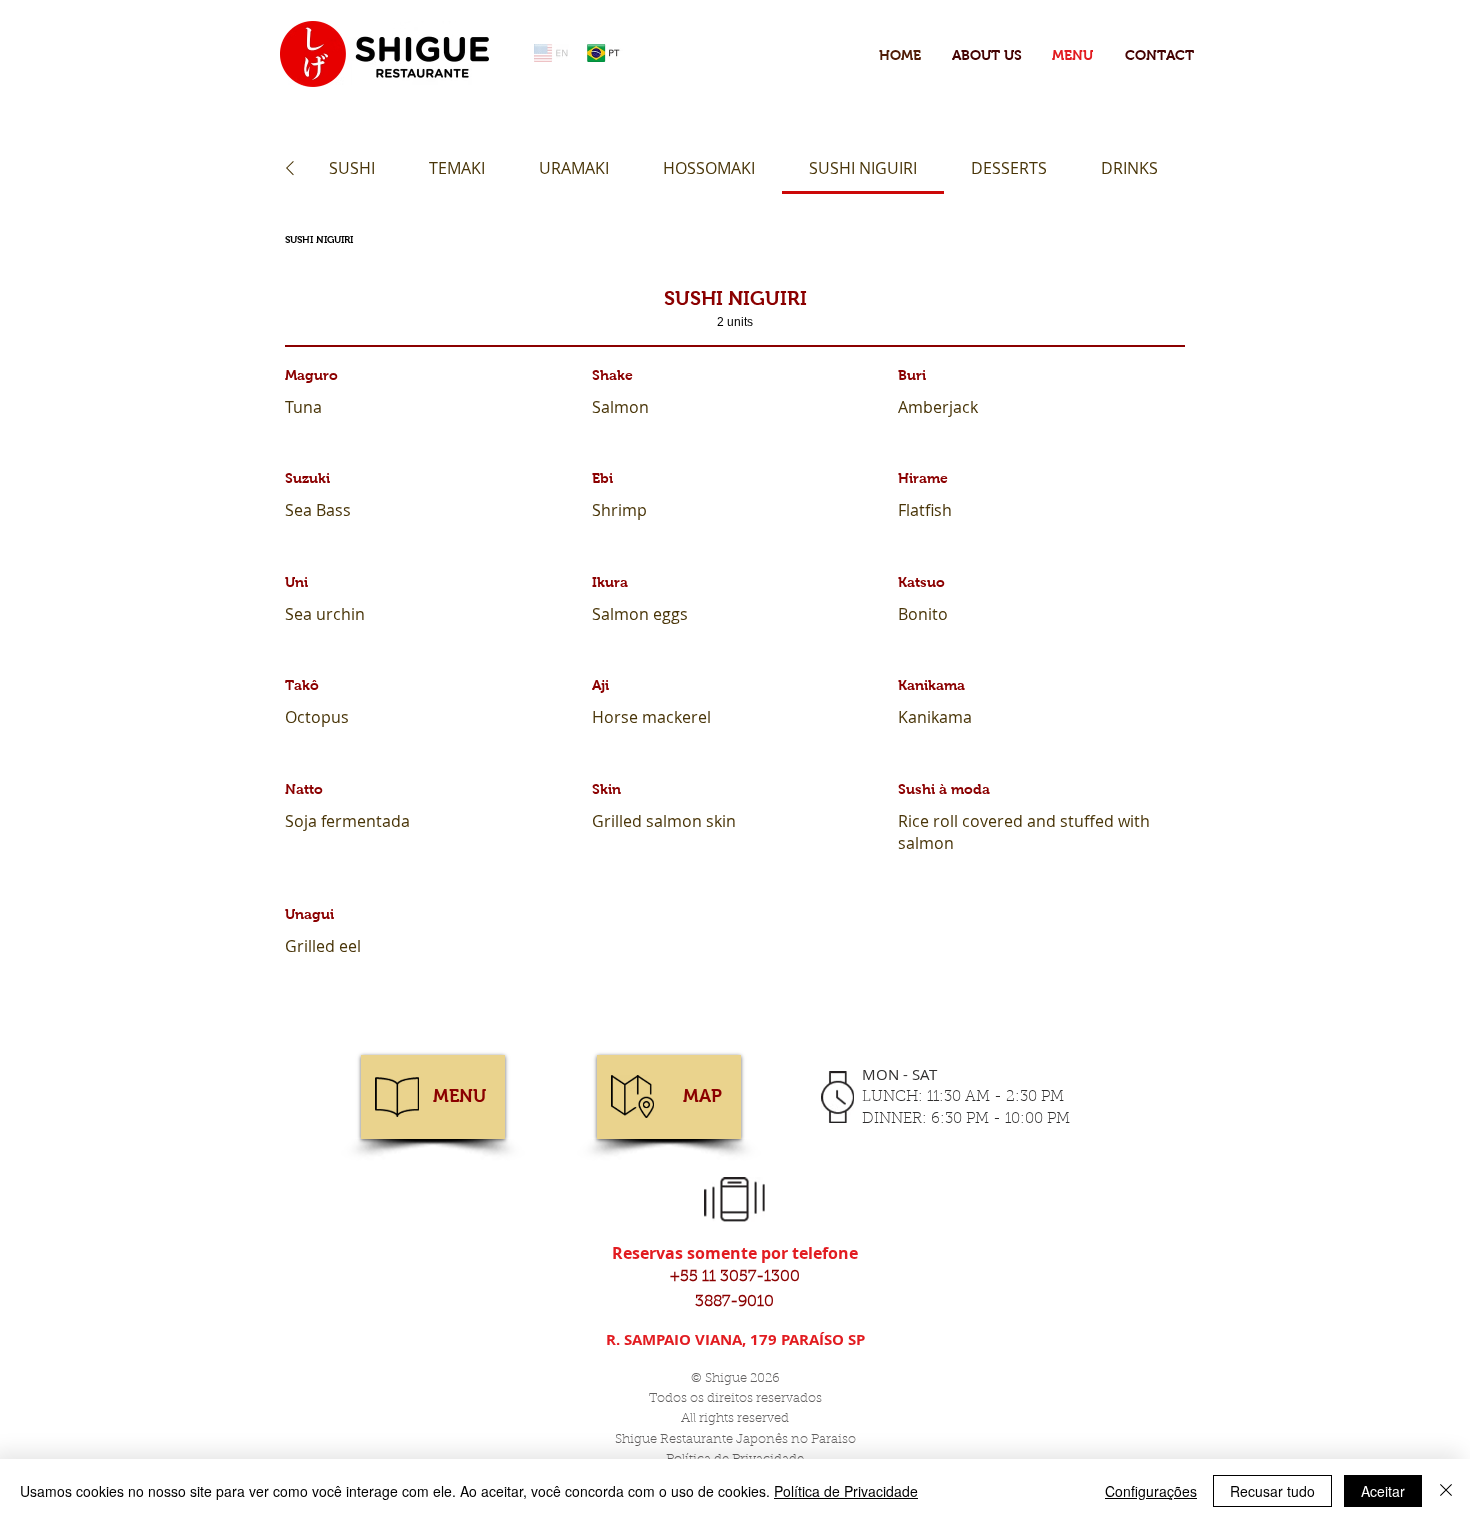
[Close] (1446, 1491)
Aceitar (1383, 1491)
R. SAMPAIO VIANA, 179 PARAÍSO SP (735, 1339)
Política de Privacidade (846, 1491)
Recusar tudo (1272, 1491)
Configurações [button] (1151, 1491)
